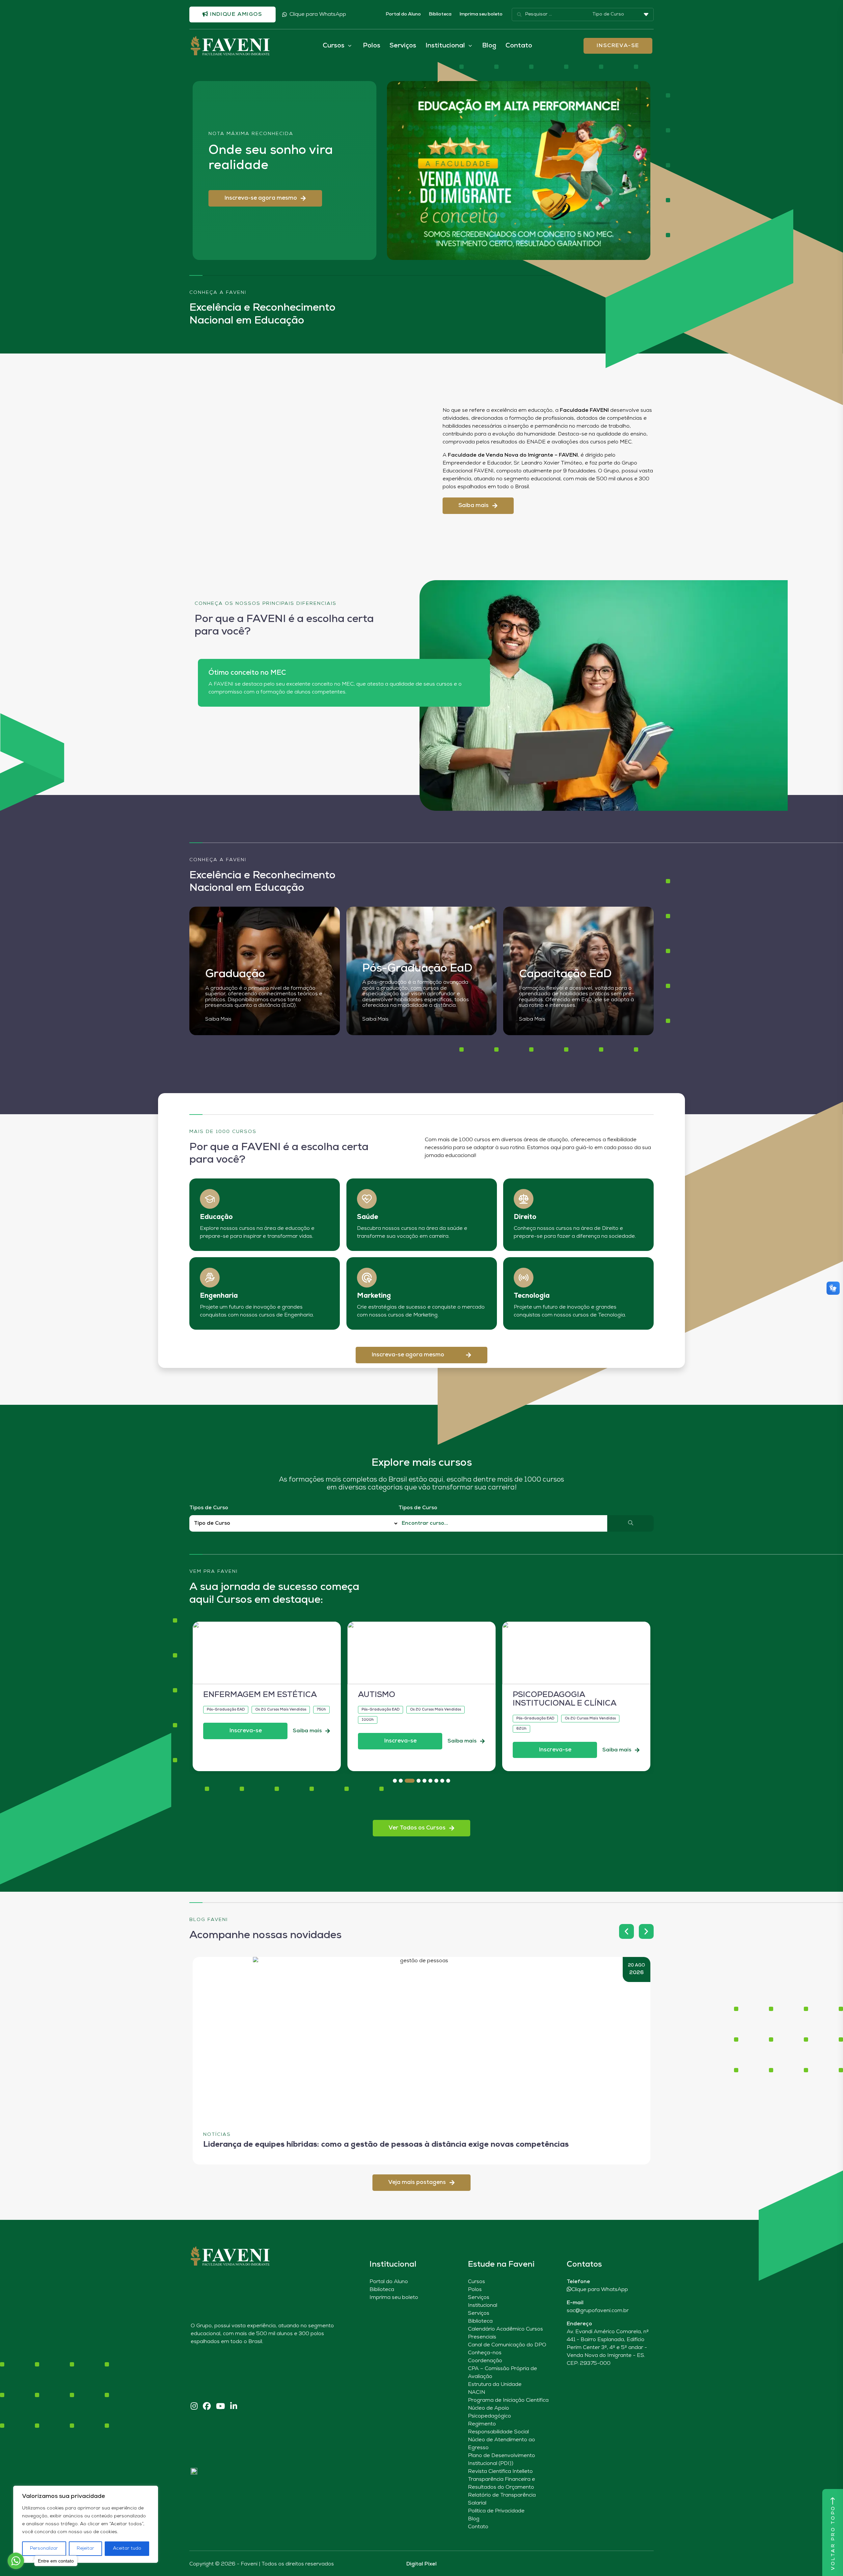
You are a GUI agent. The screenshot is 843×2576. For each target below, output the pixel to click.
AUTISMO (377, 1695)
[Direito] (524, 1199)
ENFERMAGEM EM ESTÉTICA (260, 1695)
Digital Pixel (421, 2564)
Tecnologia (532, 1296)
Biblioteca (440, 14)
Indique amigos (235, 14)
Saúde (367, 1217)
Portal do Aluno (403, 14)
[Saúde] (367, 1199)
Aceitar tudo (127, 2548)
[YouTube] (220, 2407)
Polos (372, 46)
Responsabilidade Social (498, 2432)
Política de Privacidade (496, 2511)
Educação (216, 1217)
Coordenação (485, 2361)
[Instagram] (194, 2407)
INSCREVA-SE (618, 46)
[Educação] (210, 1199)
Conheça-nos (485, 2353)
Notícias (217, 2135)
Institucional (483, 2306)
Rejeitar (85, 2548)
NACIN (476, 2392)
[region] (86, 2524)
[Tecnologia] (524, 1278)
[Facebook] (207, 2407)
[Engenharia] (210, 1278)
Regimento (482, 2424)
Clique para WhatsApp (318, 14)
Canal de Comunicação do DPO (507, 2345)
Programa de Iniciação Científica (508, 2400)
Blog (489, 46)
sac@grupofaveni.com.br (598, 2311)
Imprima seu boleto (481, 14)
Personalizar (44, 2548)
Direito (525, 1217)
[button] (265, 198)
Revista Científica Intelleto (500, 2472)
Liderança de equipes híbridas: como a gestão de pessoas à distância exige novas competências (386, 2145)
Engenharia (219, 1296)
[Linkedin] (234, 2407)
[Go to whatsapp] (16, 2561)
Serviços (403, 46)
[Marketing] (367, 1278)
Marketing (374, 1296)
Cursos (476, 2282)
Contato (519, 46)
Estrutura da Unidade (495, 2385)
